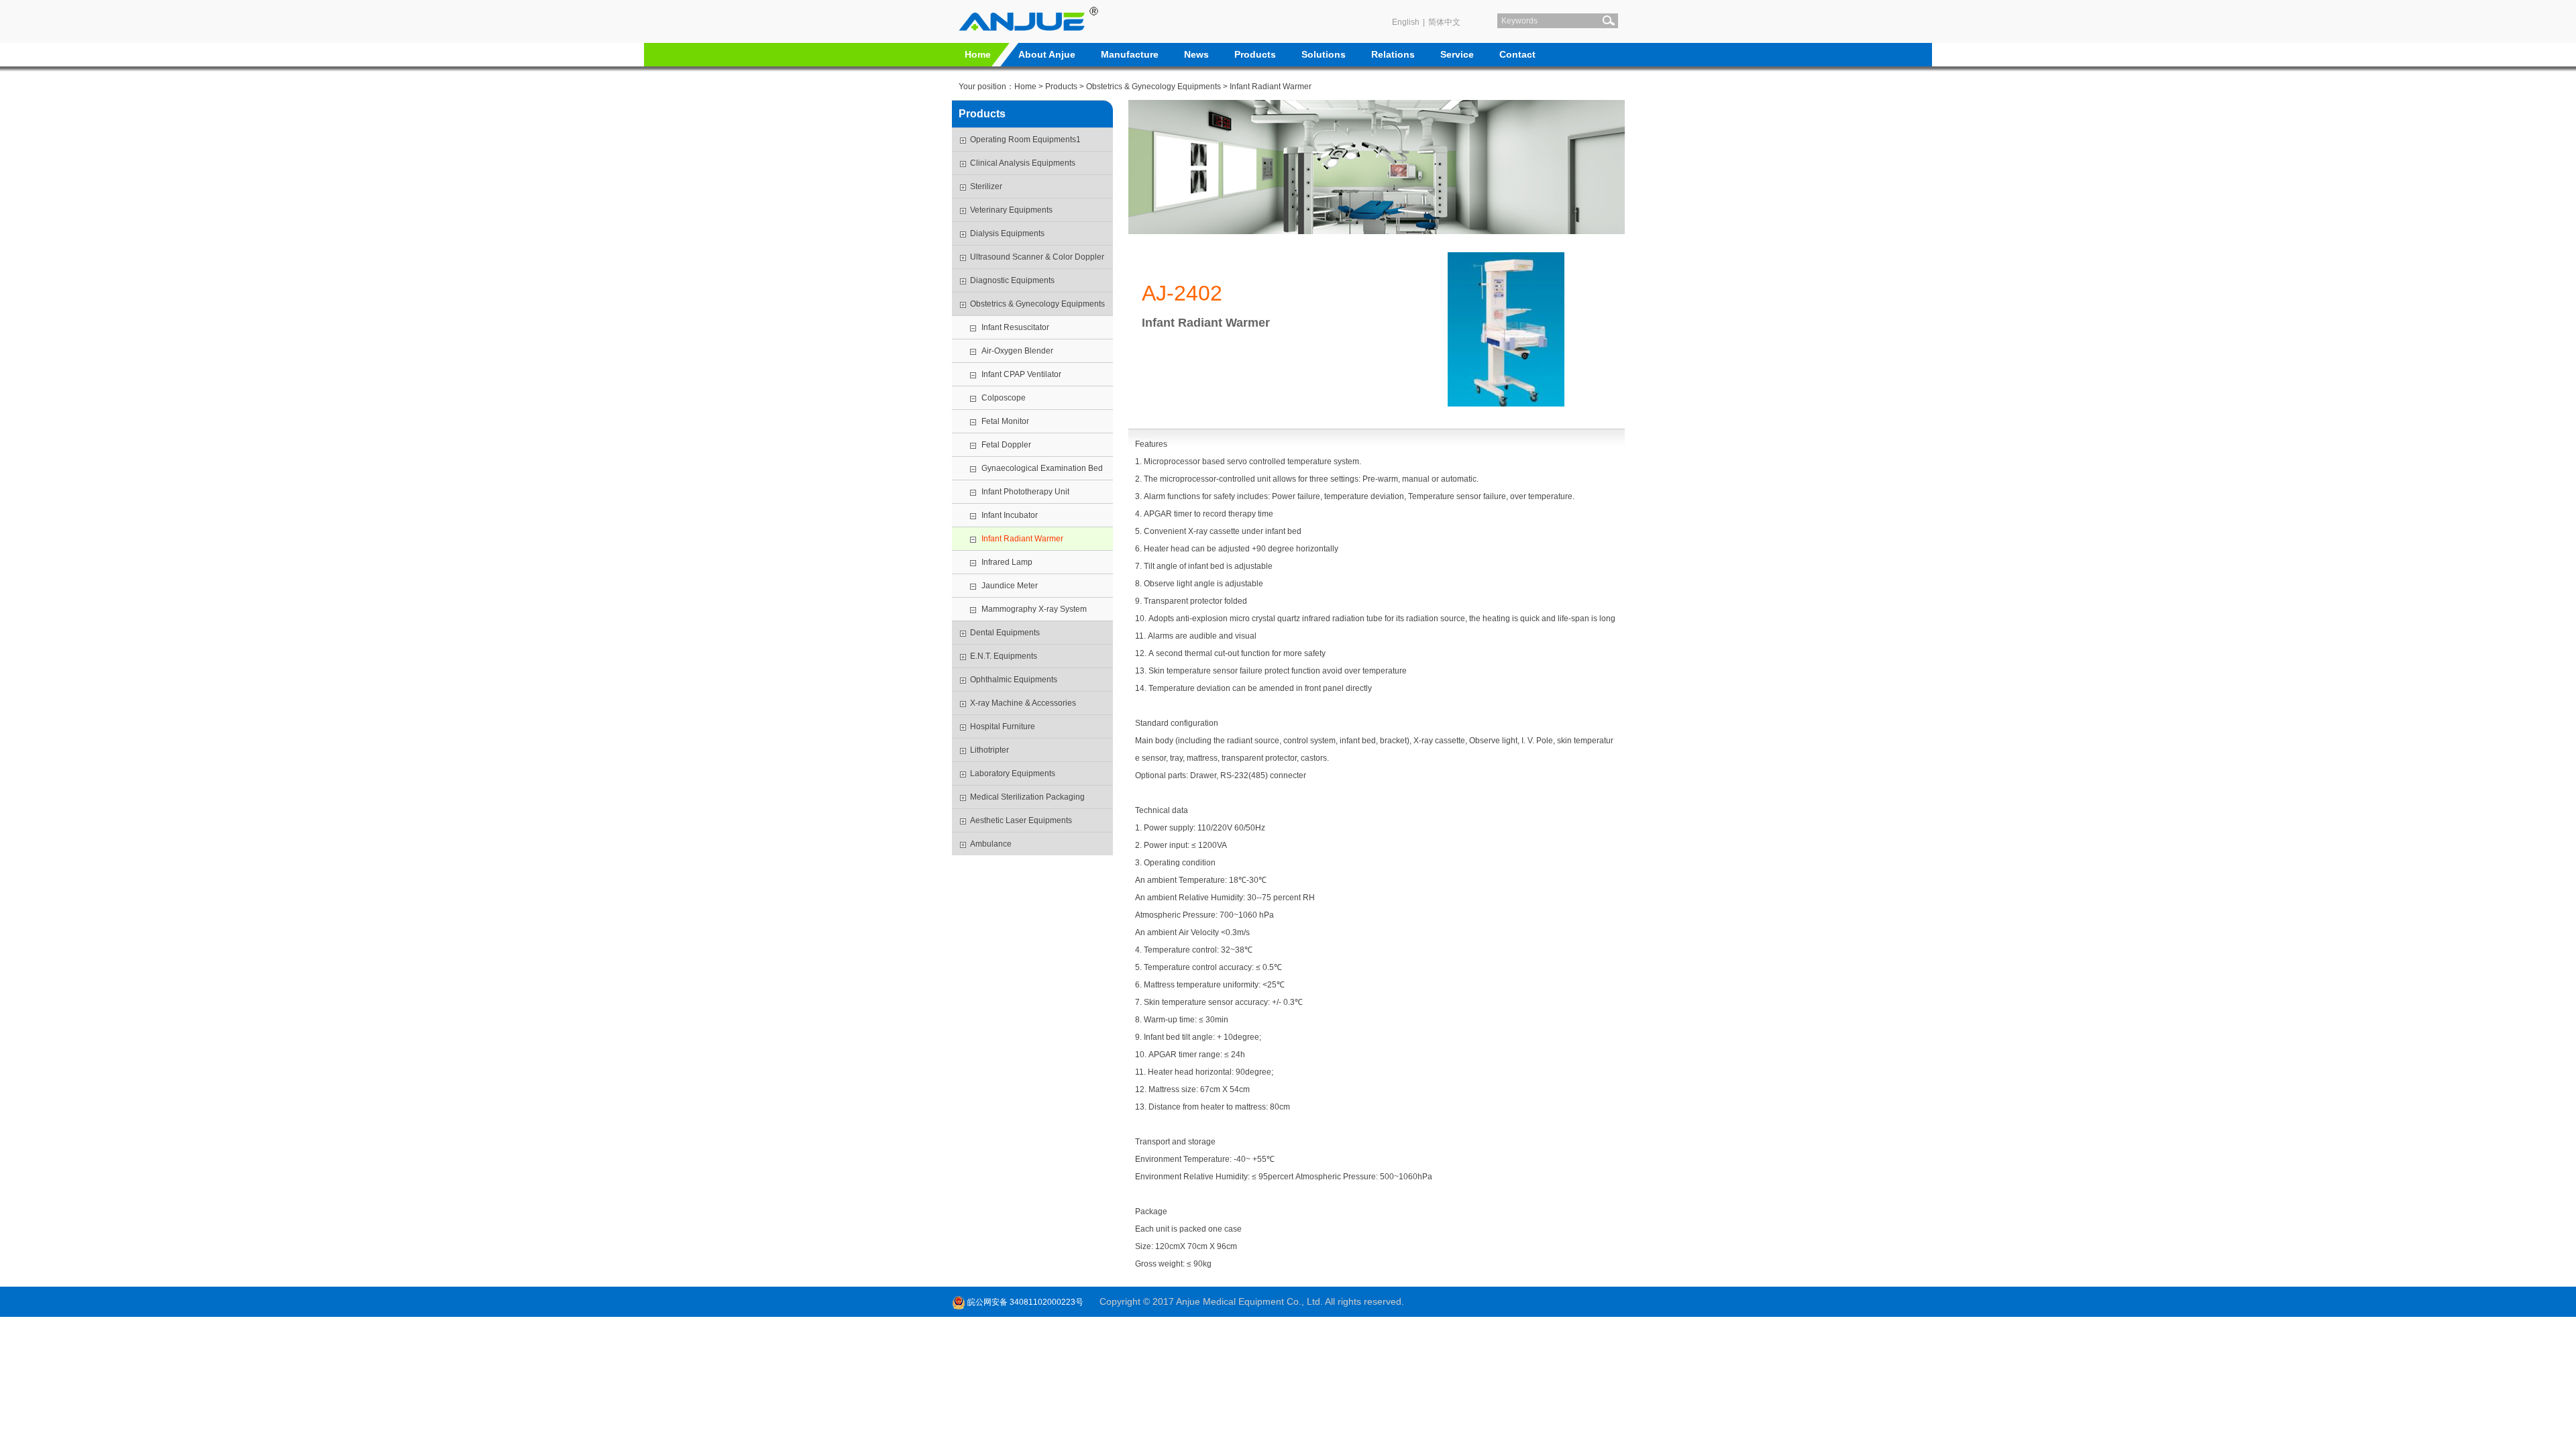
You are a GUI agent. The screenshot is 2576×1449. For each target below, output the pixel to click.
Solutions (1324, 54)
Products (1255, 54)
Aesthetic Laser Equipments (1021, 820)
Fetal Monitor (1005, 421)
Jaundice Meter (1010, 586)
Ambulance (991, 844)
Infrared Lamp (1007, 562)
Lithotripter (989, 750)
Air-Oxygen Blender (1017, 351)
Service (1457, 54)
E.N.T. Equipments (1004, 656)
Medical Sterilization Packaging (1027, 797)
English (1406, 22)
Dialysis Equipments (1007, 233)
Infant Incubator (1010, 515)
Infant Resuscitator (1015, 327)
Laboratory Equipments (1013, 773)
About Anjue (1047, 54)
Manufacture (1130, 54)
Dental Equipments (1005, 633)
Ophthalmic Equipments (1014, 680)
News (1196, 54)
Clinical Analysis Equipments (1023, 163)
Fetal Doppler (1006, 445)
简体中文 (1444, 22)
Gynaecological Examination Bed (1042, 468)
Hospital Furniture (1003, 727)
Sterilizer (986, 186)
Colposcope (1004, 398)
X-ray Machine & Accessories (1023, 703)
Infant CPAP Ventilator (1022, 374)
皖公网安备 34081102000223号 (1024, 1302)
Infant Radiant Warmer (1271, 87)
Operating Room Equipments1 (1025, 140)
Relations (1393, 54)
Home (978, 54)
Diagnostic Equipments (1012, 280)
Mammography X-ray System (1034, 609)
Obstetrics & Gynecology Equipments (1153, 87)
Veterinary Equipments (1011, 210)
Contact (1517, 54)
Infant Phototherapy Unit (1025, 492)
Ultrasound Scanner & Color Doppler (1037, 257)
